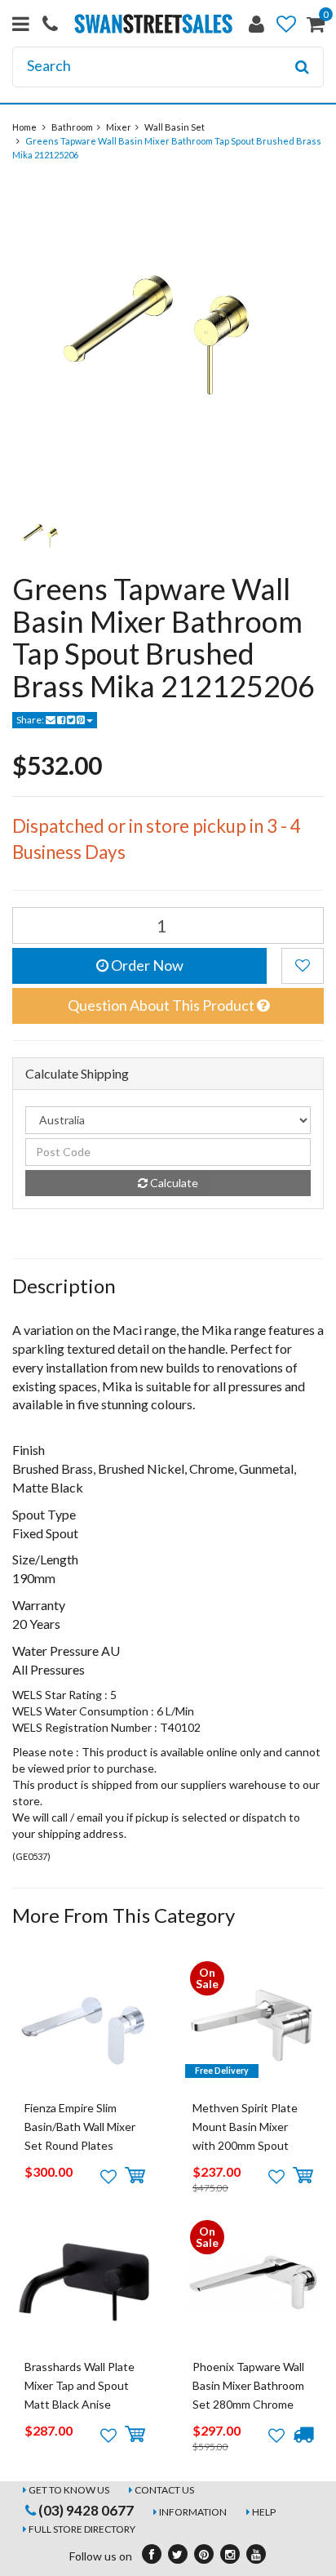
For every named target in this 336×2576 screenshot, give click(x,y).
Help (264, 2512)
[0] (316, 27)
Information (193, 2512)
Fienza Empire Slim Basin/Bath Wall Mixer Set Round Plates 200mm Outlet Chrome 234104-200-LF (84, 2146)
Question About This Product (162, 1005)
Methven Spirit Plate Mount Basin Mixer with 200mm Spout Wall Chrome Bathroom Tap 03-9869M (251, 2146)
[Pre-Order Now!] (303, 2435)
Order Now (146, 965)
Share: (31, 720)
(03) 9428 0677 (85, 2510)
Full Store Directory (82, 2529)
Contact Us (164, 2490)
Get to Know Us (69, 2490)
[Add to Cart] (135, 2176)
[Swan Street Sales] (153, 22)
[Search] (302, 67)
